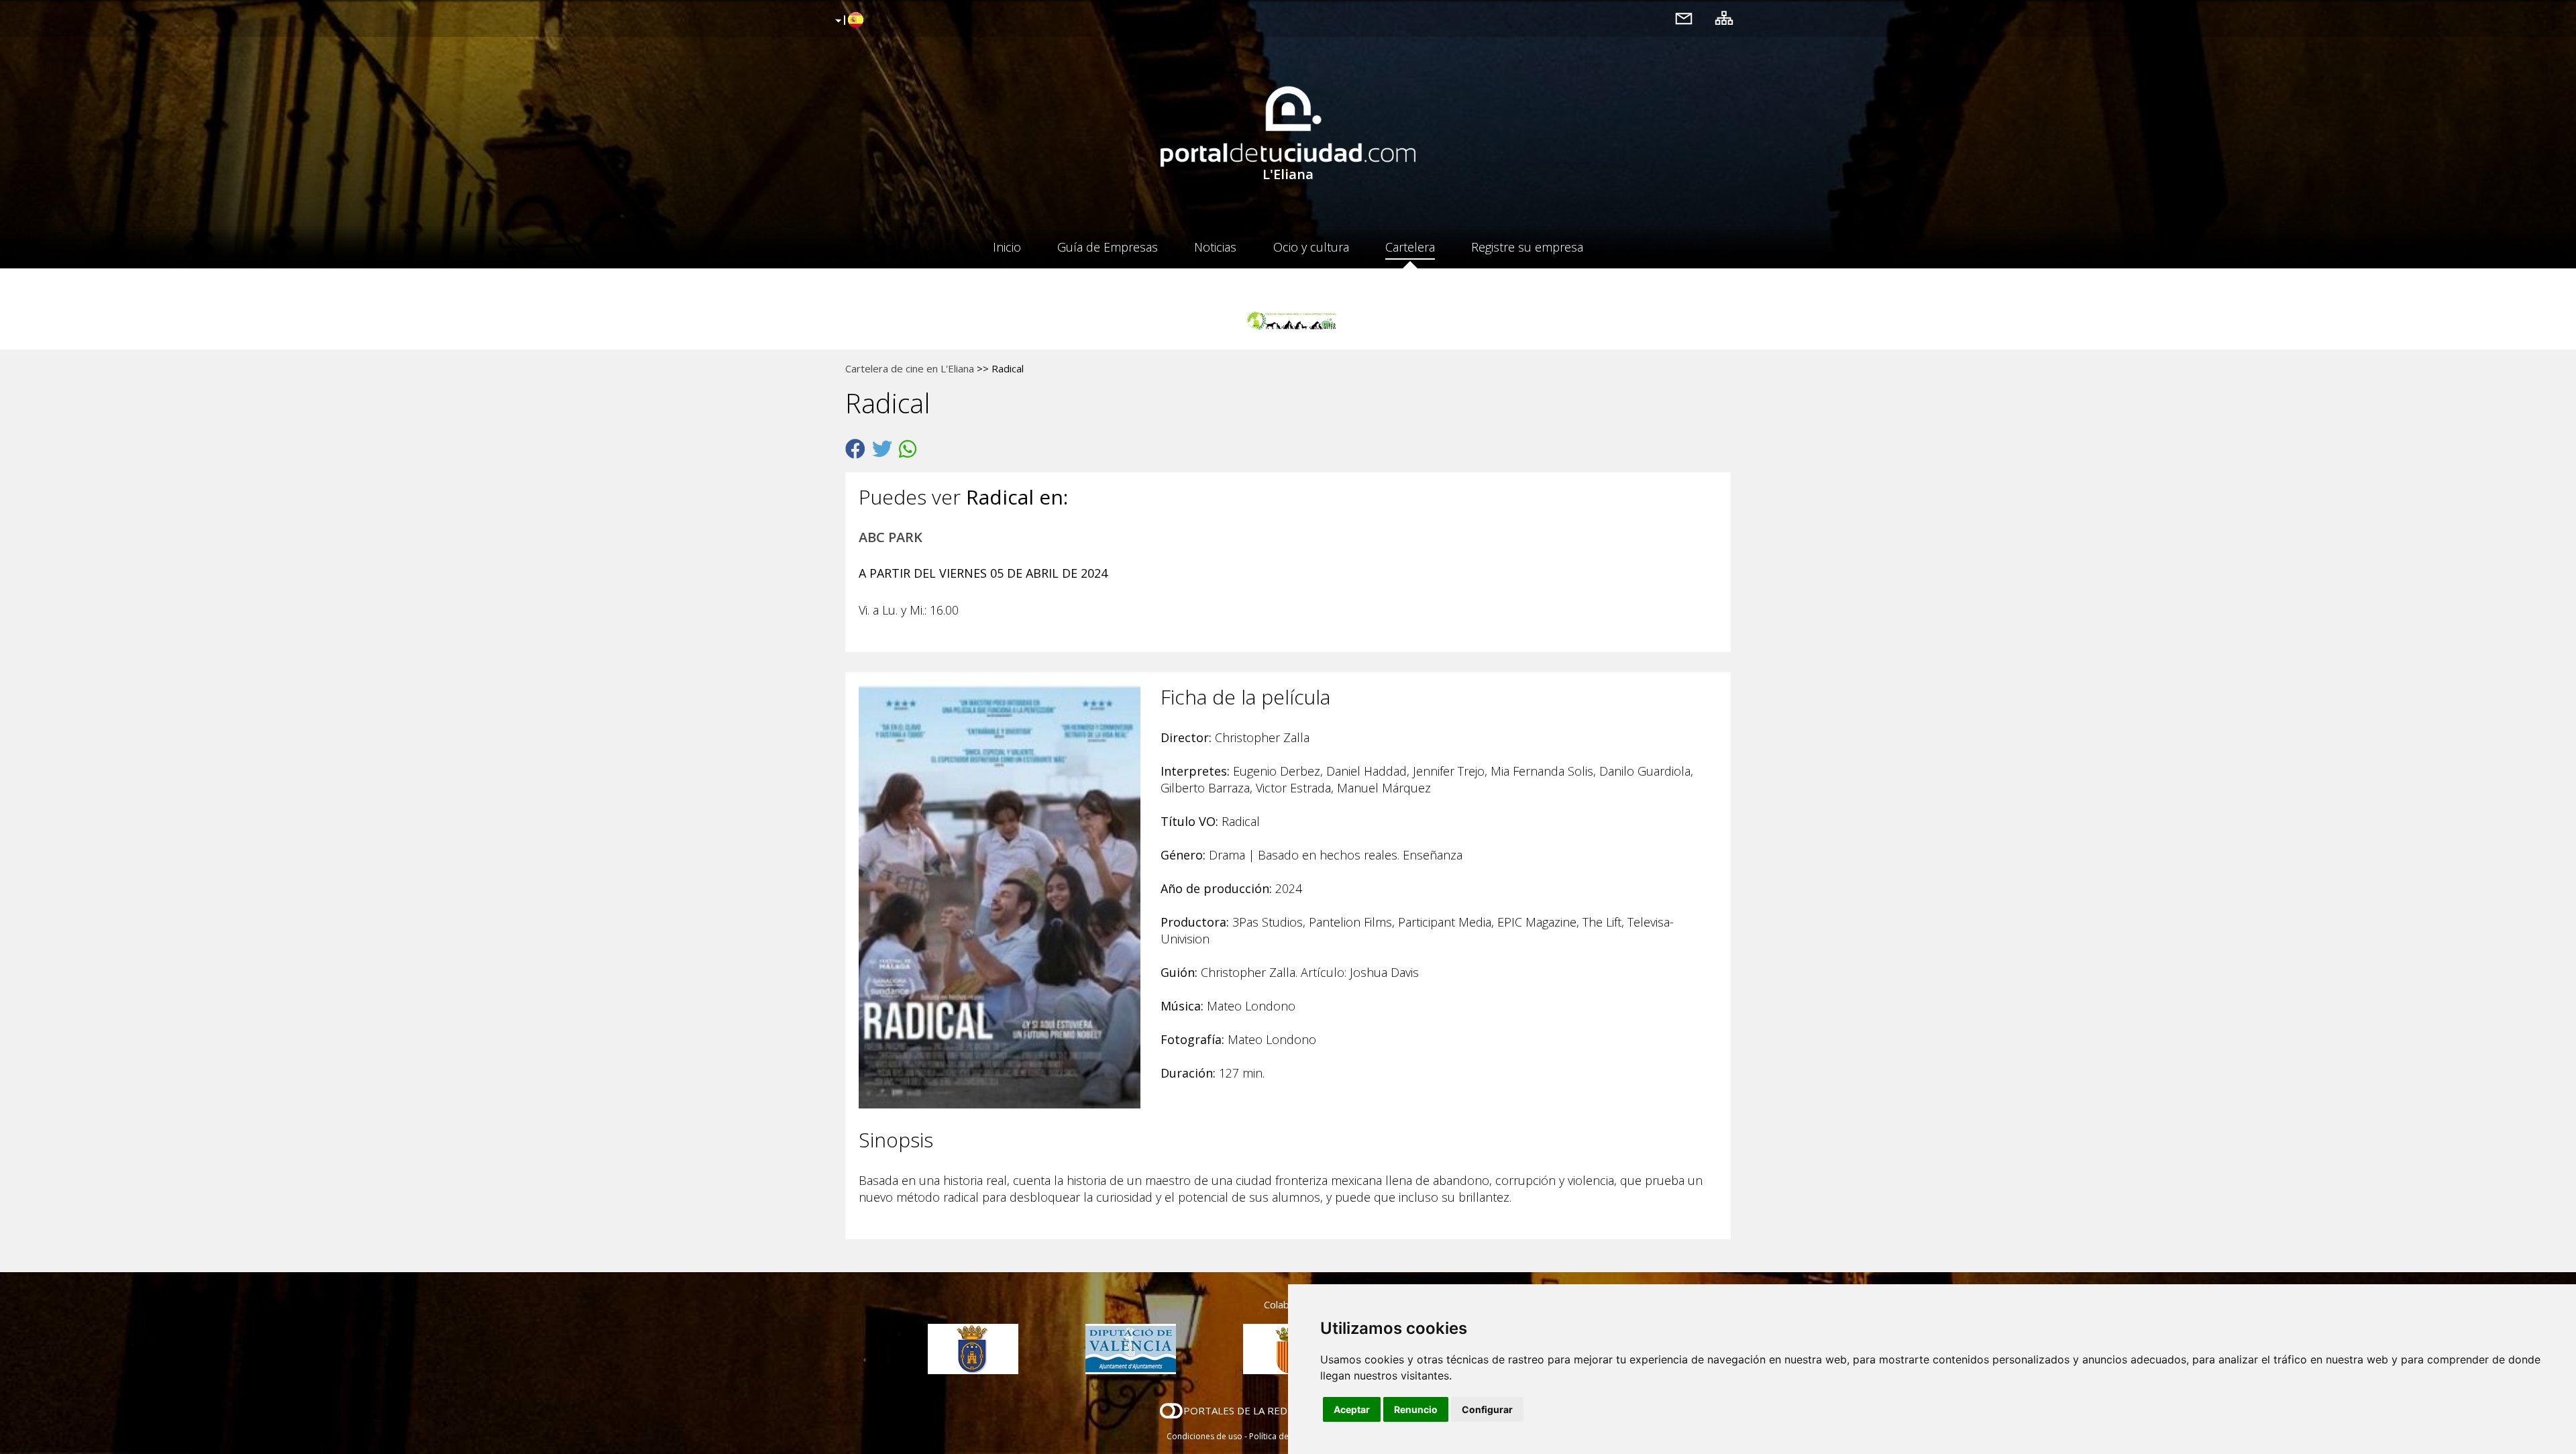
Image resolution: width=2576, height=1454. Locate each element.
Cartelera (1410, 247)
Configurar (1487, 1409)
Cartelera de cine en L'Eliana (910, 368)
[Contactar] (1684, 18)
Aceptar (1352, 1409)
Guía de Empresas (1108, 247)
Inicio (1007, 247)
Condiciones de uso (1204, 1436)
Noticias (1215, 247)
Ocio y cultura (1311, 247)
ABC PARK (891, 537)
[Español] (848, 21)
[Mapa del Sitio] (1724, 18)
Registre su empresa (1527, 247)
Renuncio (1416, 1409)
